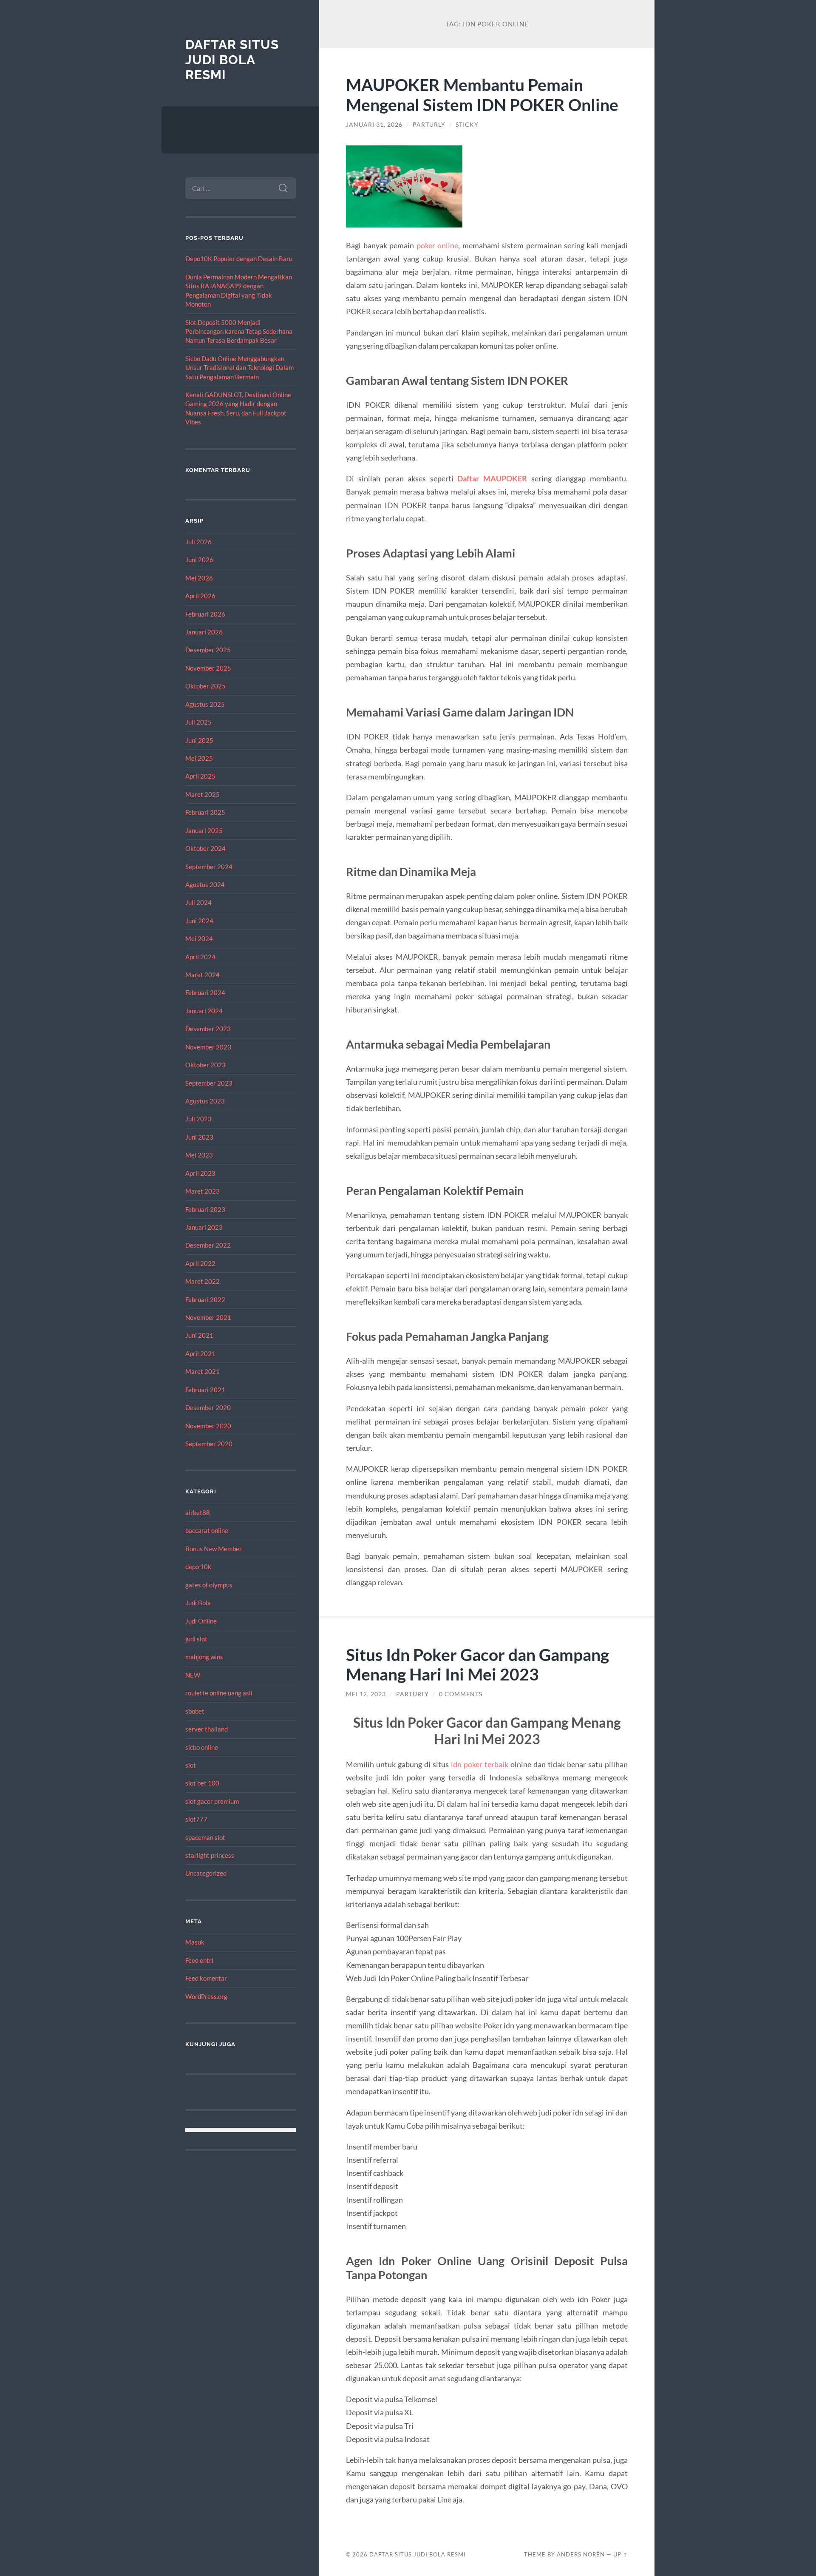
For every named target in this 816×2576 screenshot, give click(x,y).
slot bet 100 (202, 1783)
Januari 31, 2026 (374, 125)
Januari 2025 (204, 830)
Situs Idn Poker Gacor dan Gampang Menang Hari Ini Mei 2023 (477, 1664)
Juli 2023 (198, 1119)
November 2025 (208, 668)
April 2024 (200, 957)
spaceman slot (205, 1837)
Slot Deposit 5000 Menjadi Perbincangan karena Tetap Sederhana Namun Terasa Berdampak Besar (239, 331)
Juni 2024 (199, 921)
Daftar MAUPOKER (492, 478)
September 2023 (209, 1083)
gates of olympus (209, 1585)
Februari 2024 (205, 992)
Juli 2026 (198, 542)
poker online (437, 245)
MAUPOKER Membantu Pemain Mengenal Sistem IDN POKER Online (482, 94)
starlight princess (210, 1855)
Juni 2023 (199, 1137)
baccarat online (207, 1530)
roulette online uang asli (219, 1693)
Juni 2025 (199, 740)
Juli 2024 (198, 902)
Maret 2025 (203, 794)
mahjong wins (204, 1657)
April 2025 (200, 776)
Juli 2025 (198, 722)
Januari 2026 (204, 632)
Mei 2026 (199, 578)
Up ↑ (620, 2554)
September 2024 (209, 867)
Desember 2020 (208, 1407)
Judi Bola (198, 1603)
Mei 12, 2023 (366, 1694)
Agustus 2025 (205, 704)
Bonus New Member (214, 1549)
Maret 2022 (203, 1281)
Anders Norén (581, 2554)
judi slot (196, 1639)
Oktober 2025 (205, 686)
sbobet (195, 1711)
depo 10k (198, 1567)
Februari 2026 (205, 614)
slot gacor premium (212, 1801)
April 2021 (200, 1353)
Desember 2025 (208, 650)
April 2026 (200, 596)
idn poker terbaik (480, 1764)
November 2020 (208, 1426)
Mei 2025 (199, 758)
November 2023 (208, 1047)
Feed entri (199, 1960)
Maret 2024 (203, 975)
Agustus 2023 (205, 1101)
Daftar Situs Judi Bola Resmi (232, 60)
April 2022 (200, 1263)
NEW (193, 1675)
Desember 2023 (208, 1029)
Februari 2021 (205, 1390)
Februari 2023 (205, 1209)
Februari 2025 (205, 812)
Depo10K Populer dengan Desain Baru (239, 259)
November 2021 (208, 1317)
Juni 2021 (199, 1335)
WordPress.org (206, 1996)
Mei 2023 (199, 1155)
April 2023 (200, 1173)
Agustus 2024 (205, 884)
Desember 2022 (208, 1245)
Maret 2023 (203, 1191)
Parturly (429, 125)
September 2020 (209, 1444)
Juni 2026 (199, 560)
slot (191, 1765)
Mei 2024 (199, 938)
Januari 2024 (204, 1011)
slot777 (196, 1819)
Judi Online (201, 1621)
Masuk (195, 1942)
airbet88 (198, 1513)
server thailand (207, 1729)
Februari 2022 (205, 1299)
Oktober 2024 (205, 848)
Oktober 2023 (205, 1065)
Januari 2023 (204, 1227)
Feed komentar (206, 1978)
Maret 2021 (203, 1371)
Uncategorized (206, 1873)
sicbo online (202, 1747)
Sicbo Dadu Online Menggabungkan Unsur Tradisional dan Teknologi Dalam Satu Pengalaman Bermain (239, 368)
